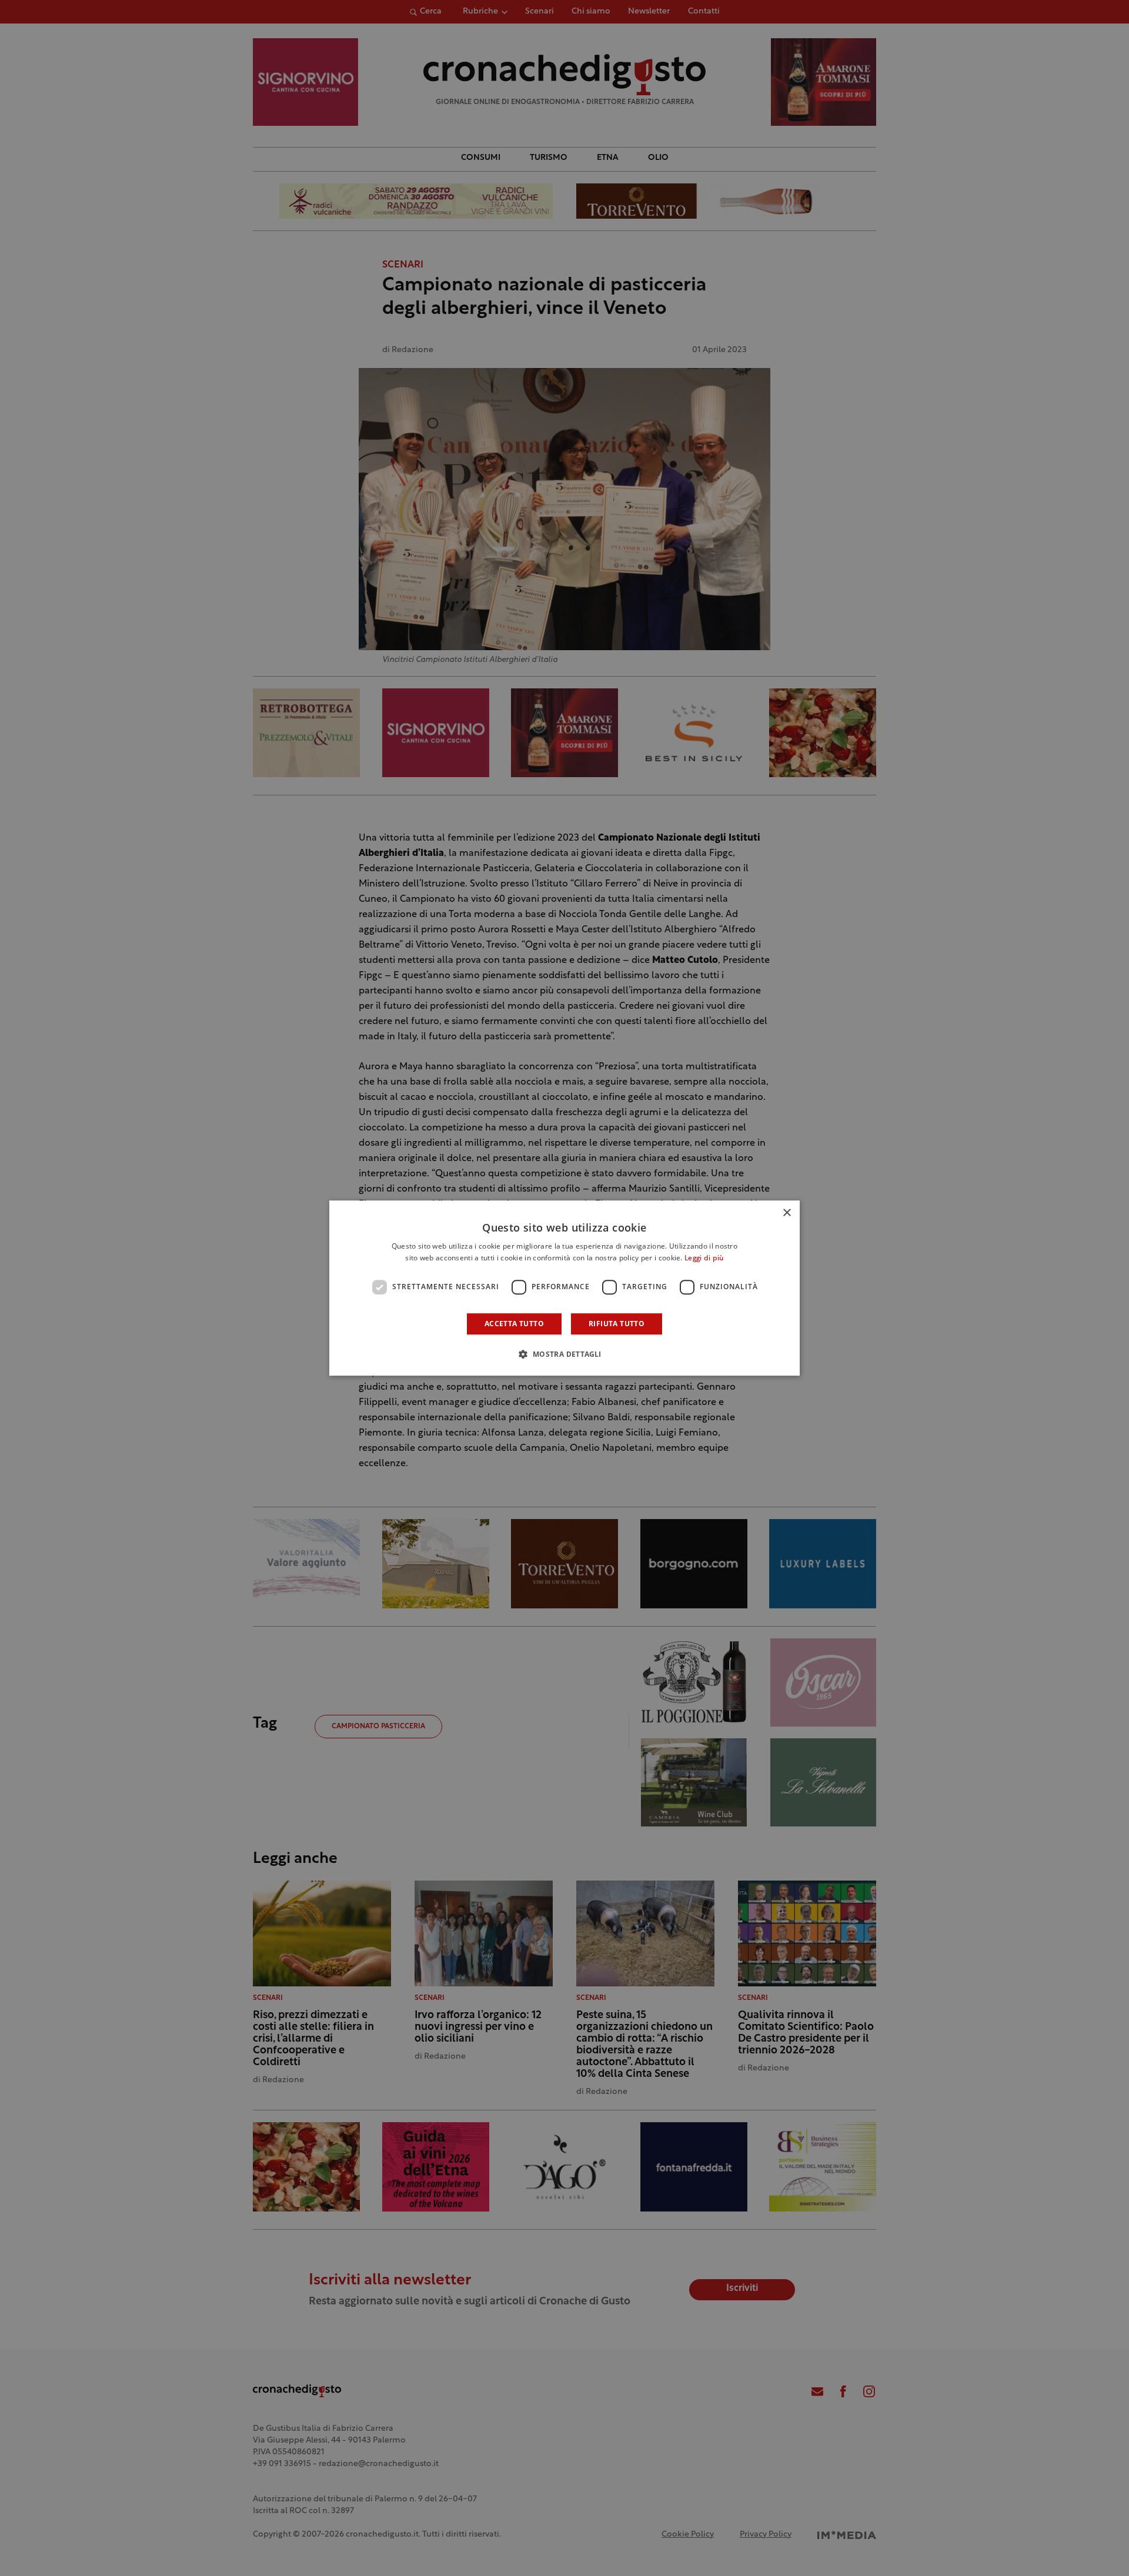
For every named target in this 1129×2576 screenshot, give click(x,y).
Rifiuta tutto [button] (617, 1324)
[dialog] (564, 1288)
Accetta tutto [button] (514, 1324)
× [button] (786, 1213)
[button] (564, 1354)
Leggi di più (704, 1259)
